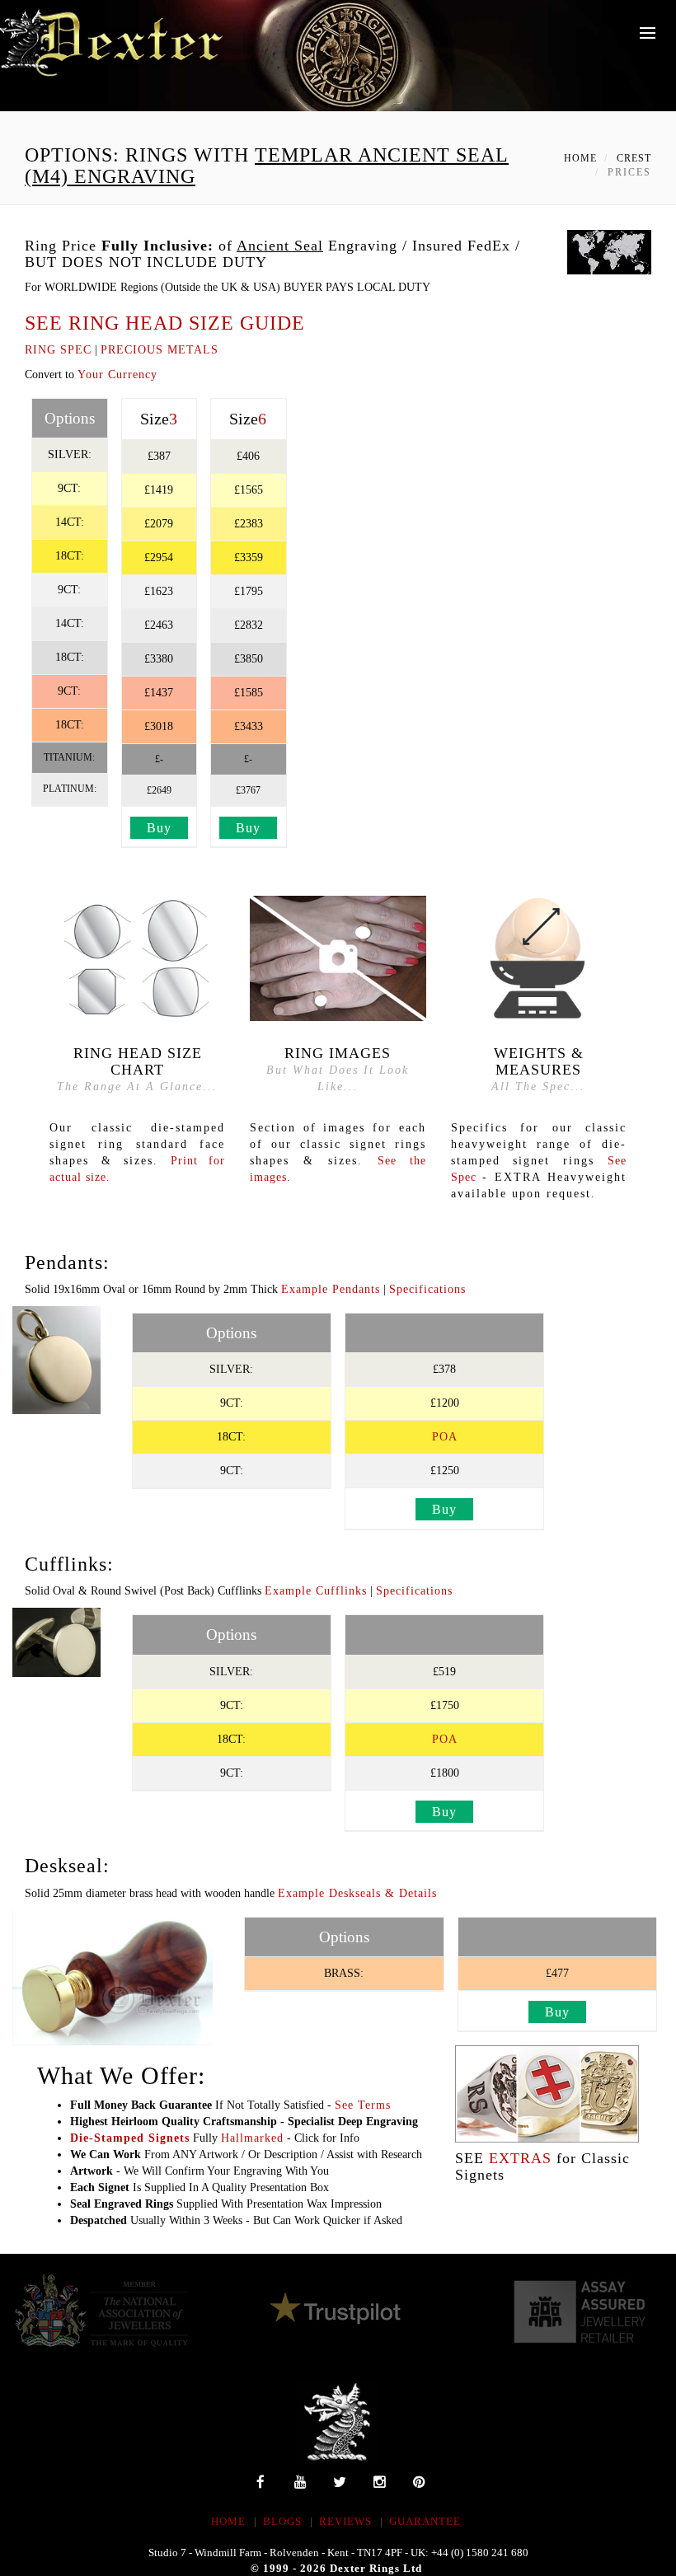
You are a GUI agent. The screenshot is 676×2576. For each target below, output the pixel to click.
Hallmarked (252, 2138)
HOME (228, 2521)
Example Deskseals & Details (357, 1893)
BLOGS (282, 2521)
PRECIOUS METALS (160, 350)
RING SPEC (58, 350)
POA (445, 1437)
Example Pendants (331, 1289)
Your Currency (117, 375)
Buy (159, 828)
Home (580, 158)
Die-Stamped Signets (130, 2138)
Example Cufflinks (316, 1591)
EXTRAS (520, 2158)
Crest (634, 158)
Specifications (427, 1289)
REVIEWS (345, 2521)
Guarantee (425, 2521)
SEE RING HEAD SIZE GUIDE (165, 323)
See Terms (363, 2105)
